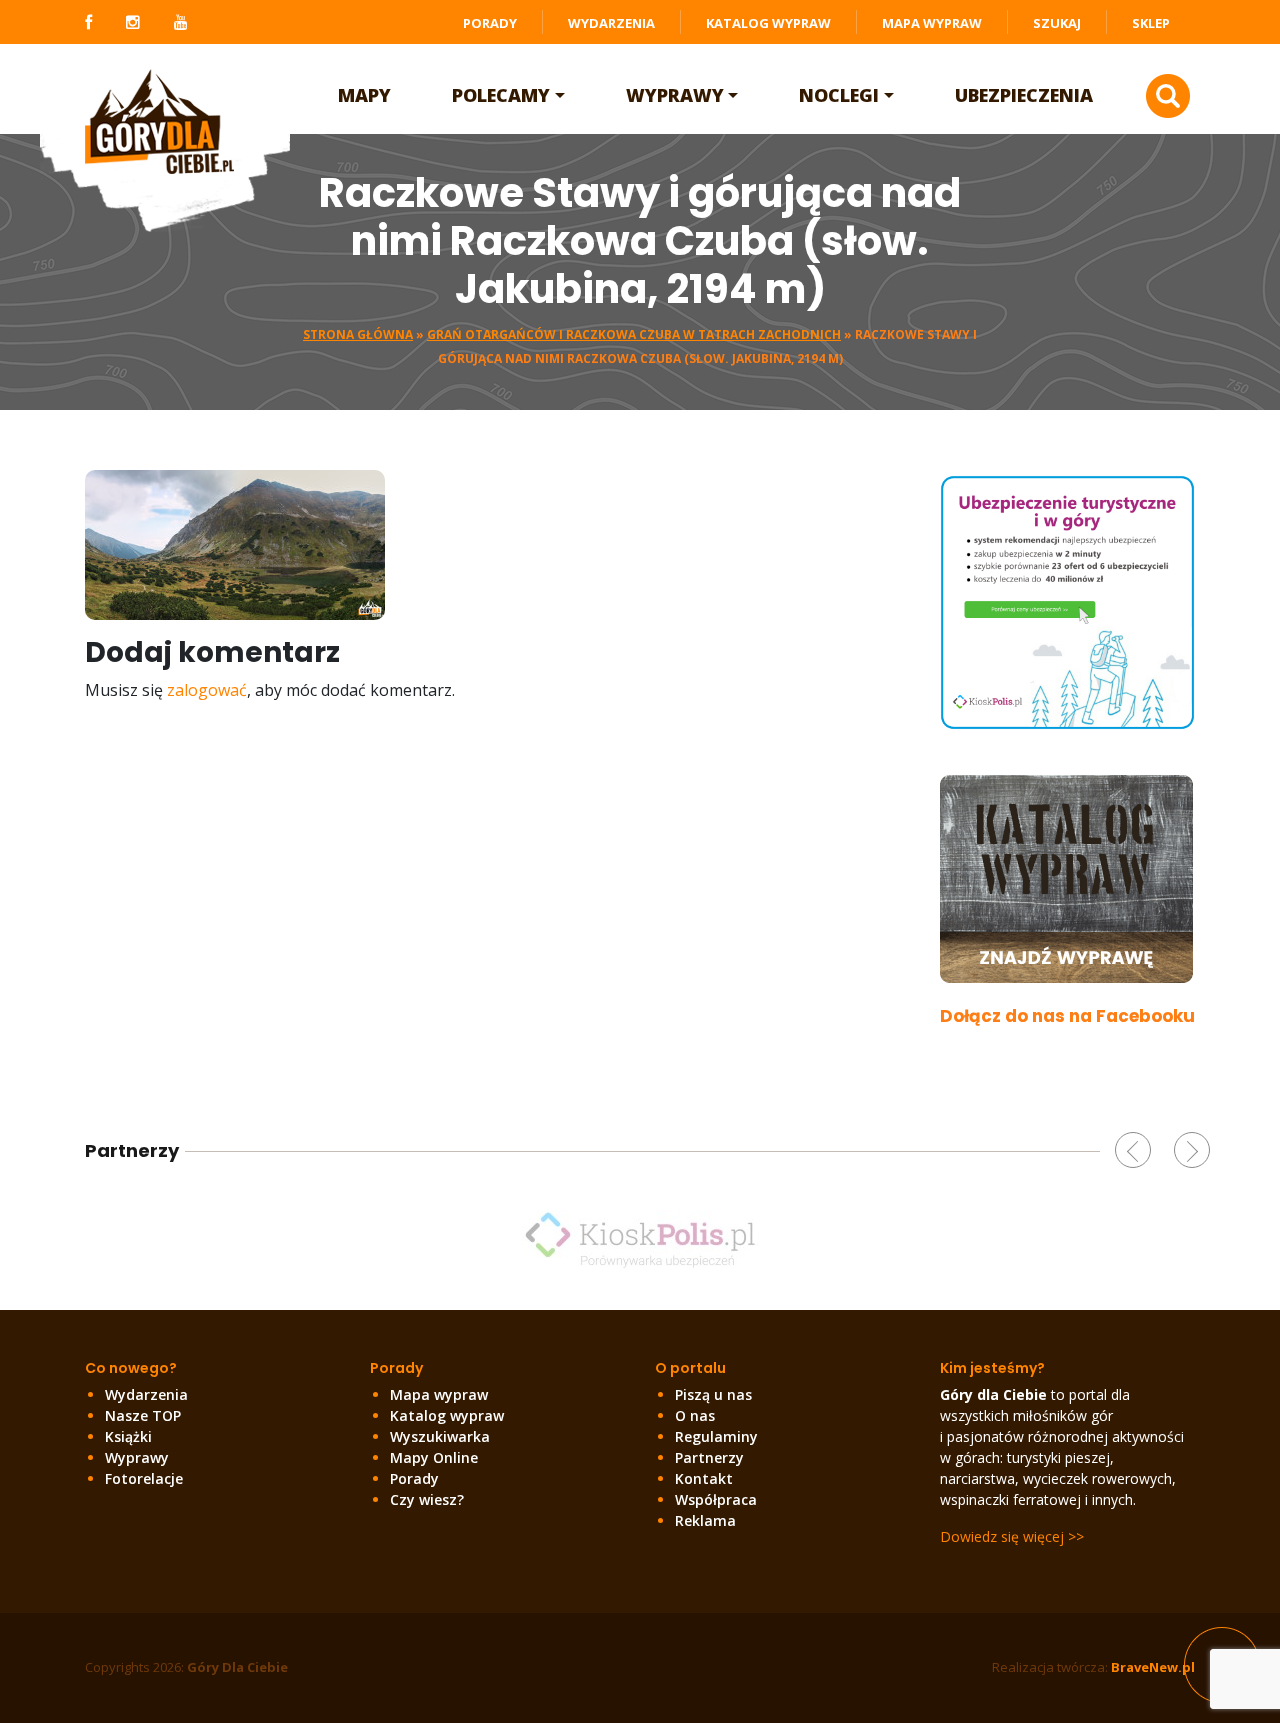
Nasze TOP (143, 1415)
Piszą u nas (713, 1394)
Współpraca (716, 1499)
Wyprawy (675, 95)
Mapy (364, 95)
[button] (1133, 1150)
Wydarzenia (611, 23)
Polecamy (501, 95)
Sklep (1151, 23)
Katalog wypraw (768, 23)
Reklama (705, 1520)
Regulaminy (716, 1436)
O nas (695, 1415)
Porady (490, 23)
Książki (128, 1436)
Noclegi (839, 95)
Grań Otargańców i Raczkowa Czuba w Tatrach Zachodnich (634, 334)
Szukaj (1057, 23)
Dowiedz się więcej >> (1012, 1536)
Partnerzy (709, 1457)
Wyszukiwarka (440, 1436)
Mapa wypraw (932, 23)
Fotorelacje (144, 1478)
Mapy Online (434, 1457)
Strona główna (358, 334)
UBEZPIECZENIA (1024, 95)
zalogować (207, 690)
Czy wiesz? (427, 1499)
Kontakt (704, 1478)
